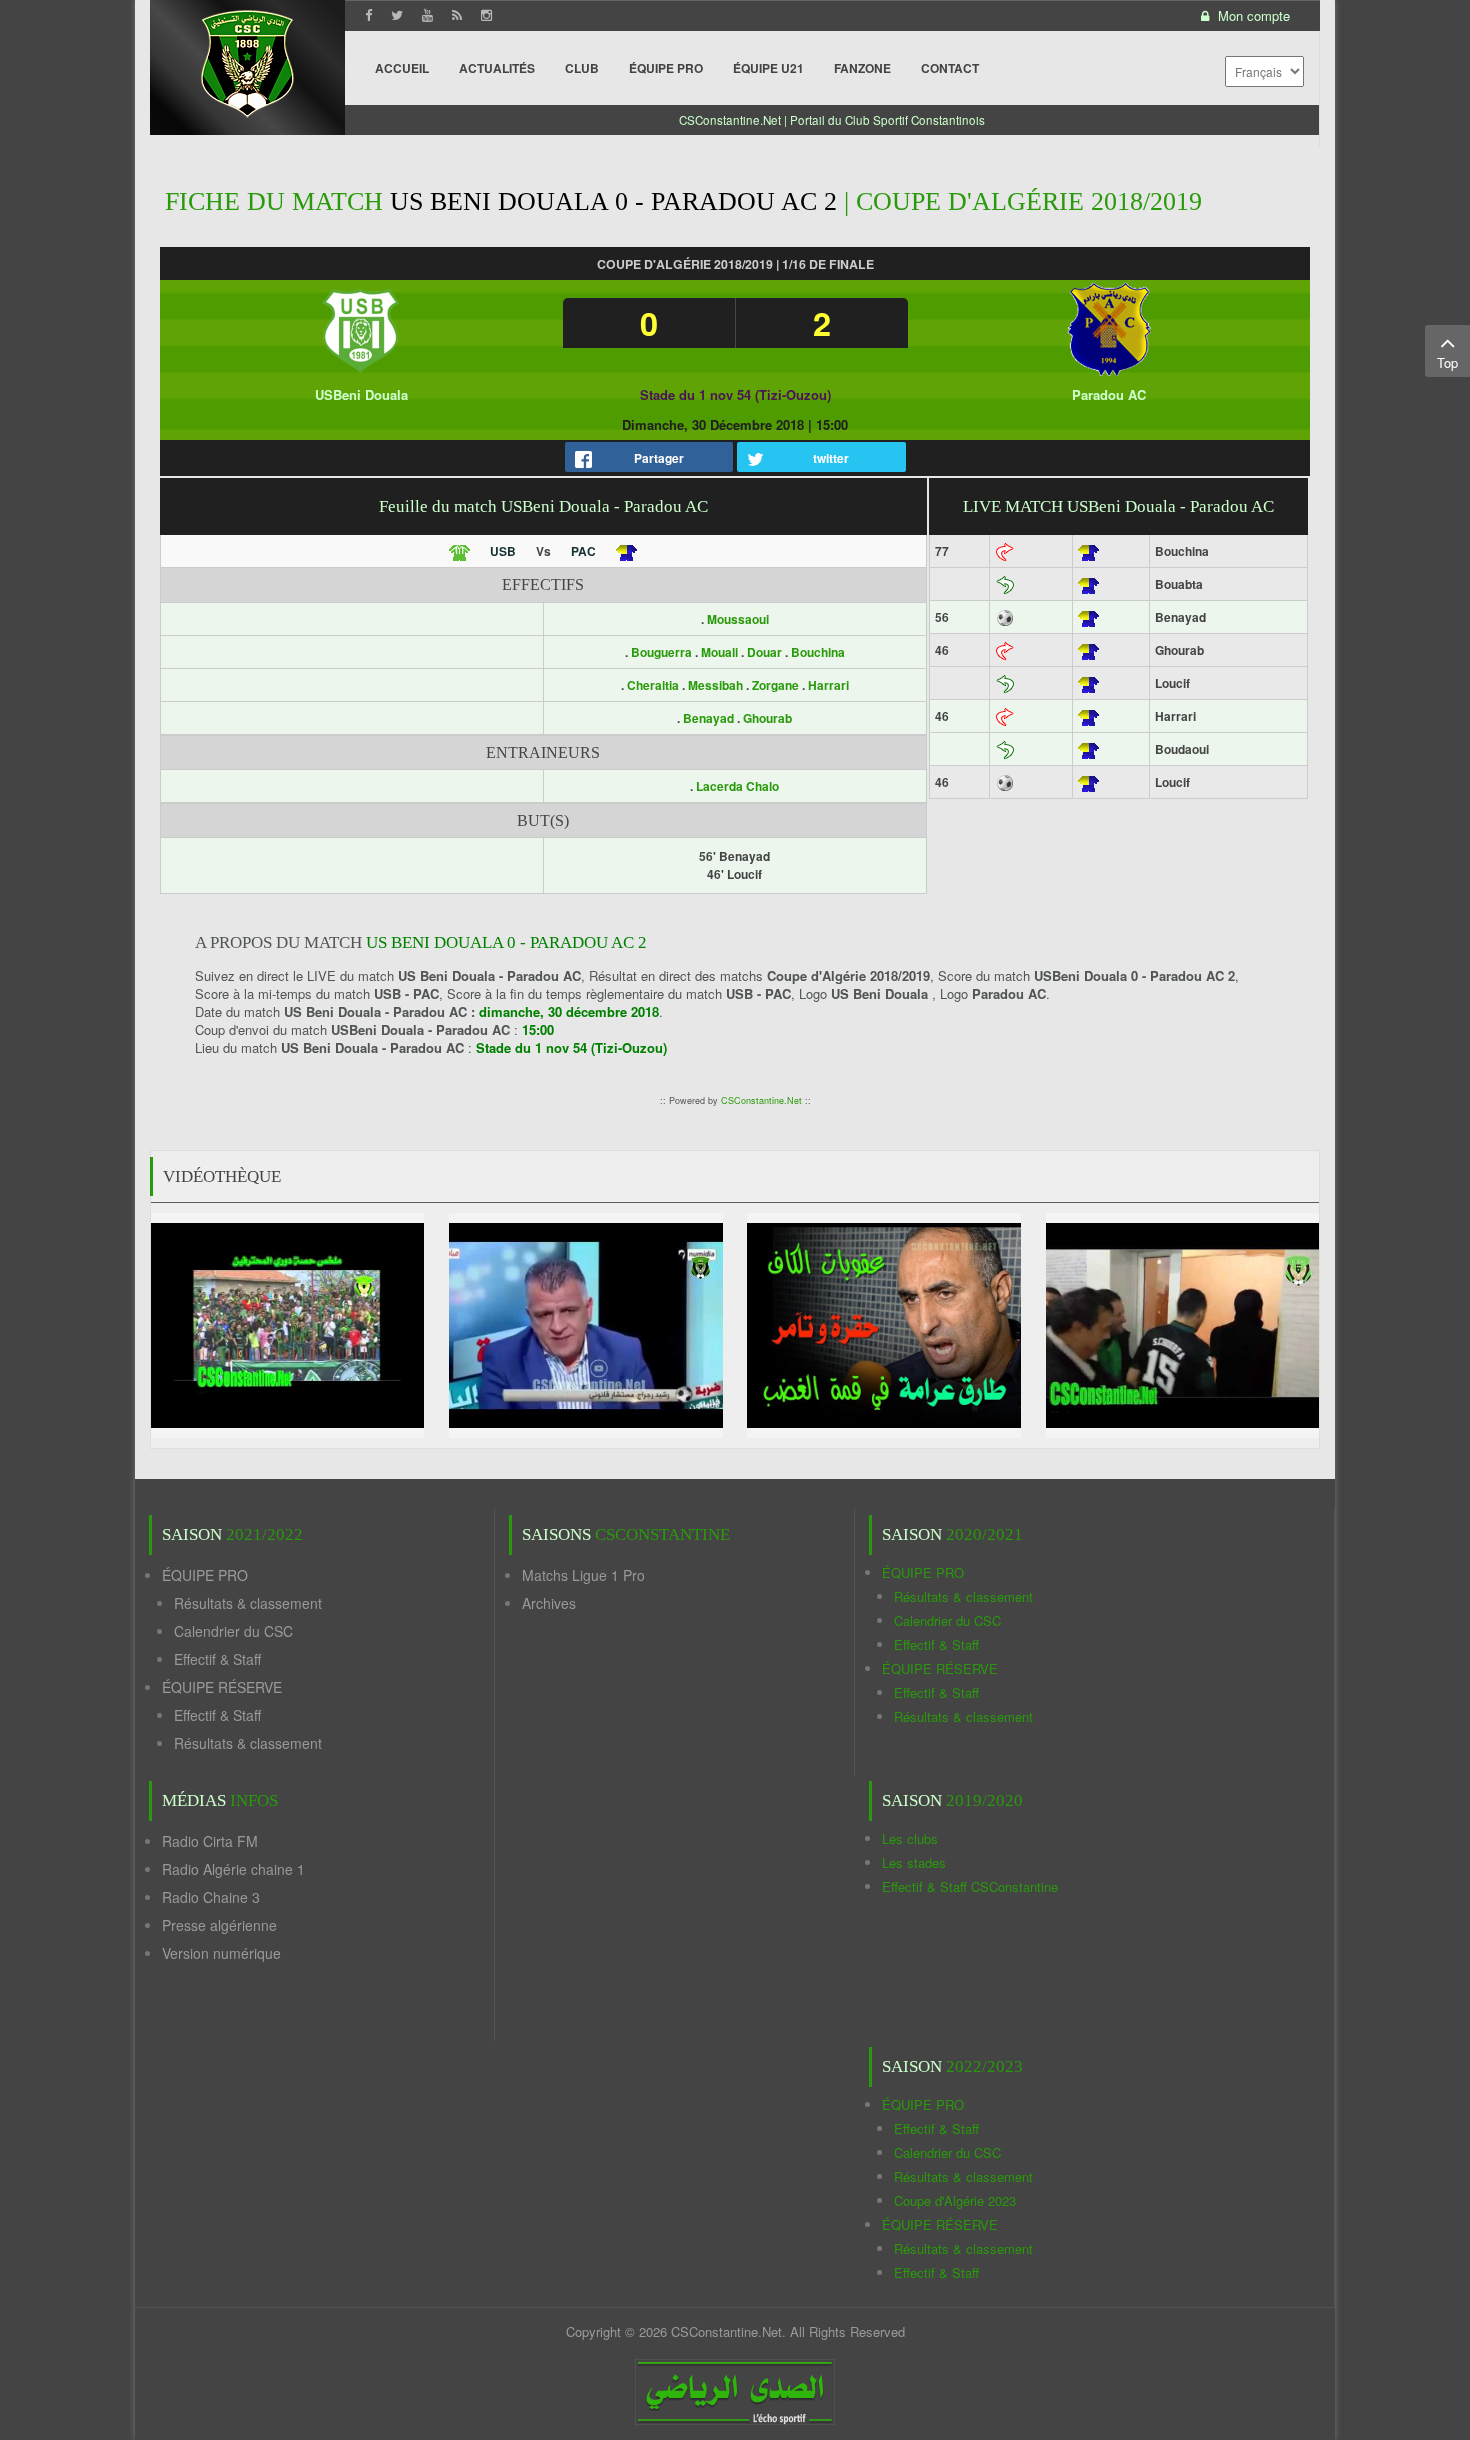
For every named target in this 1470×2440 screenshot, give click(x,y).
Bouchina (818, 652)
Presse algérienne (219, 1925)
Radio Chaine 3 (211, 1897)
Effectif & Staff (217, 1659)
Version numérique (221, 1953)
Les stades (914, 1862)
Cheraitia (653, 685)
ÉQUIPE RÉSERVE (222, 1687)
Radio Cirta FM (210, 1841)
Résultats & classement (248, 1603)
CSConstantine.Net (761, 1100)
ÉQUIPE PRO (205, 1575)
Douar (764, 652)
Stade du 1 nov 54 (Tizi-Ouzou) (735, 394)
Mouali (719, 652)
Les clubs (910, 1838)
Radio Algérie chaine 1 (233, 1869)
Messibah (715, 685)
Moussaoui (738, 619)
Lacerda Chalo (737, 786)
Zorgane (775, 685)
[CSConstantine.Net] (247, 60)
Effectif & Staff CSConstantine (970, 1886)
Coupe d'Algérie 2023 (955, 2200)
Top (1447, 362)
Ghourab (767, 718)
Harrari (828, 685)
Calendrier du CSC (233, 1631)
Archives (549, 1603)
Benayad (708, 718)
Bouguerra (661, 652)
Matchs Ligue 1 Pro (583, 1575)
